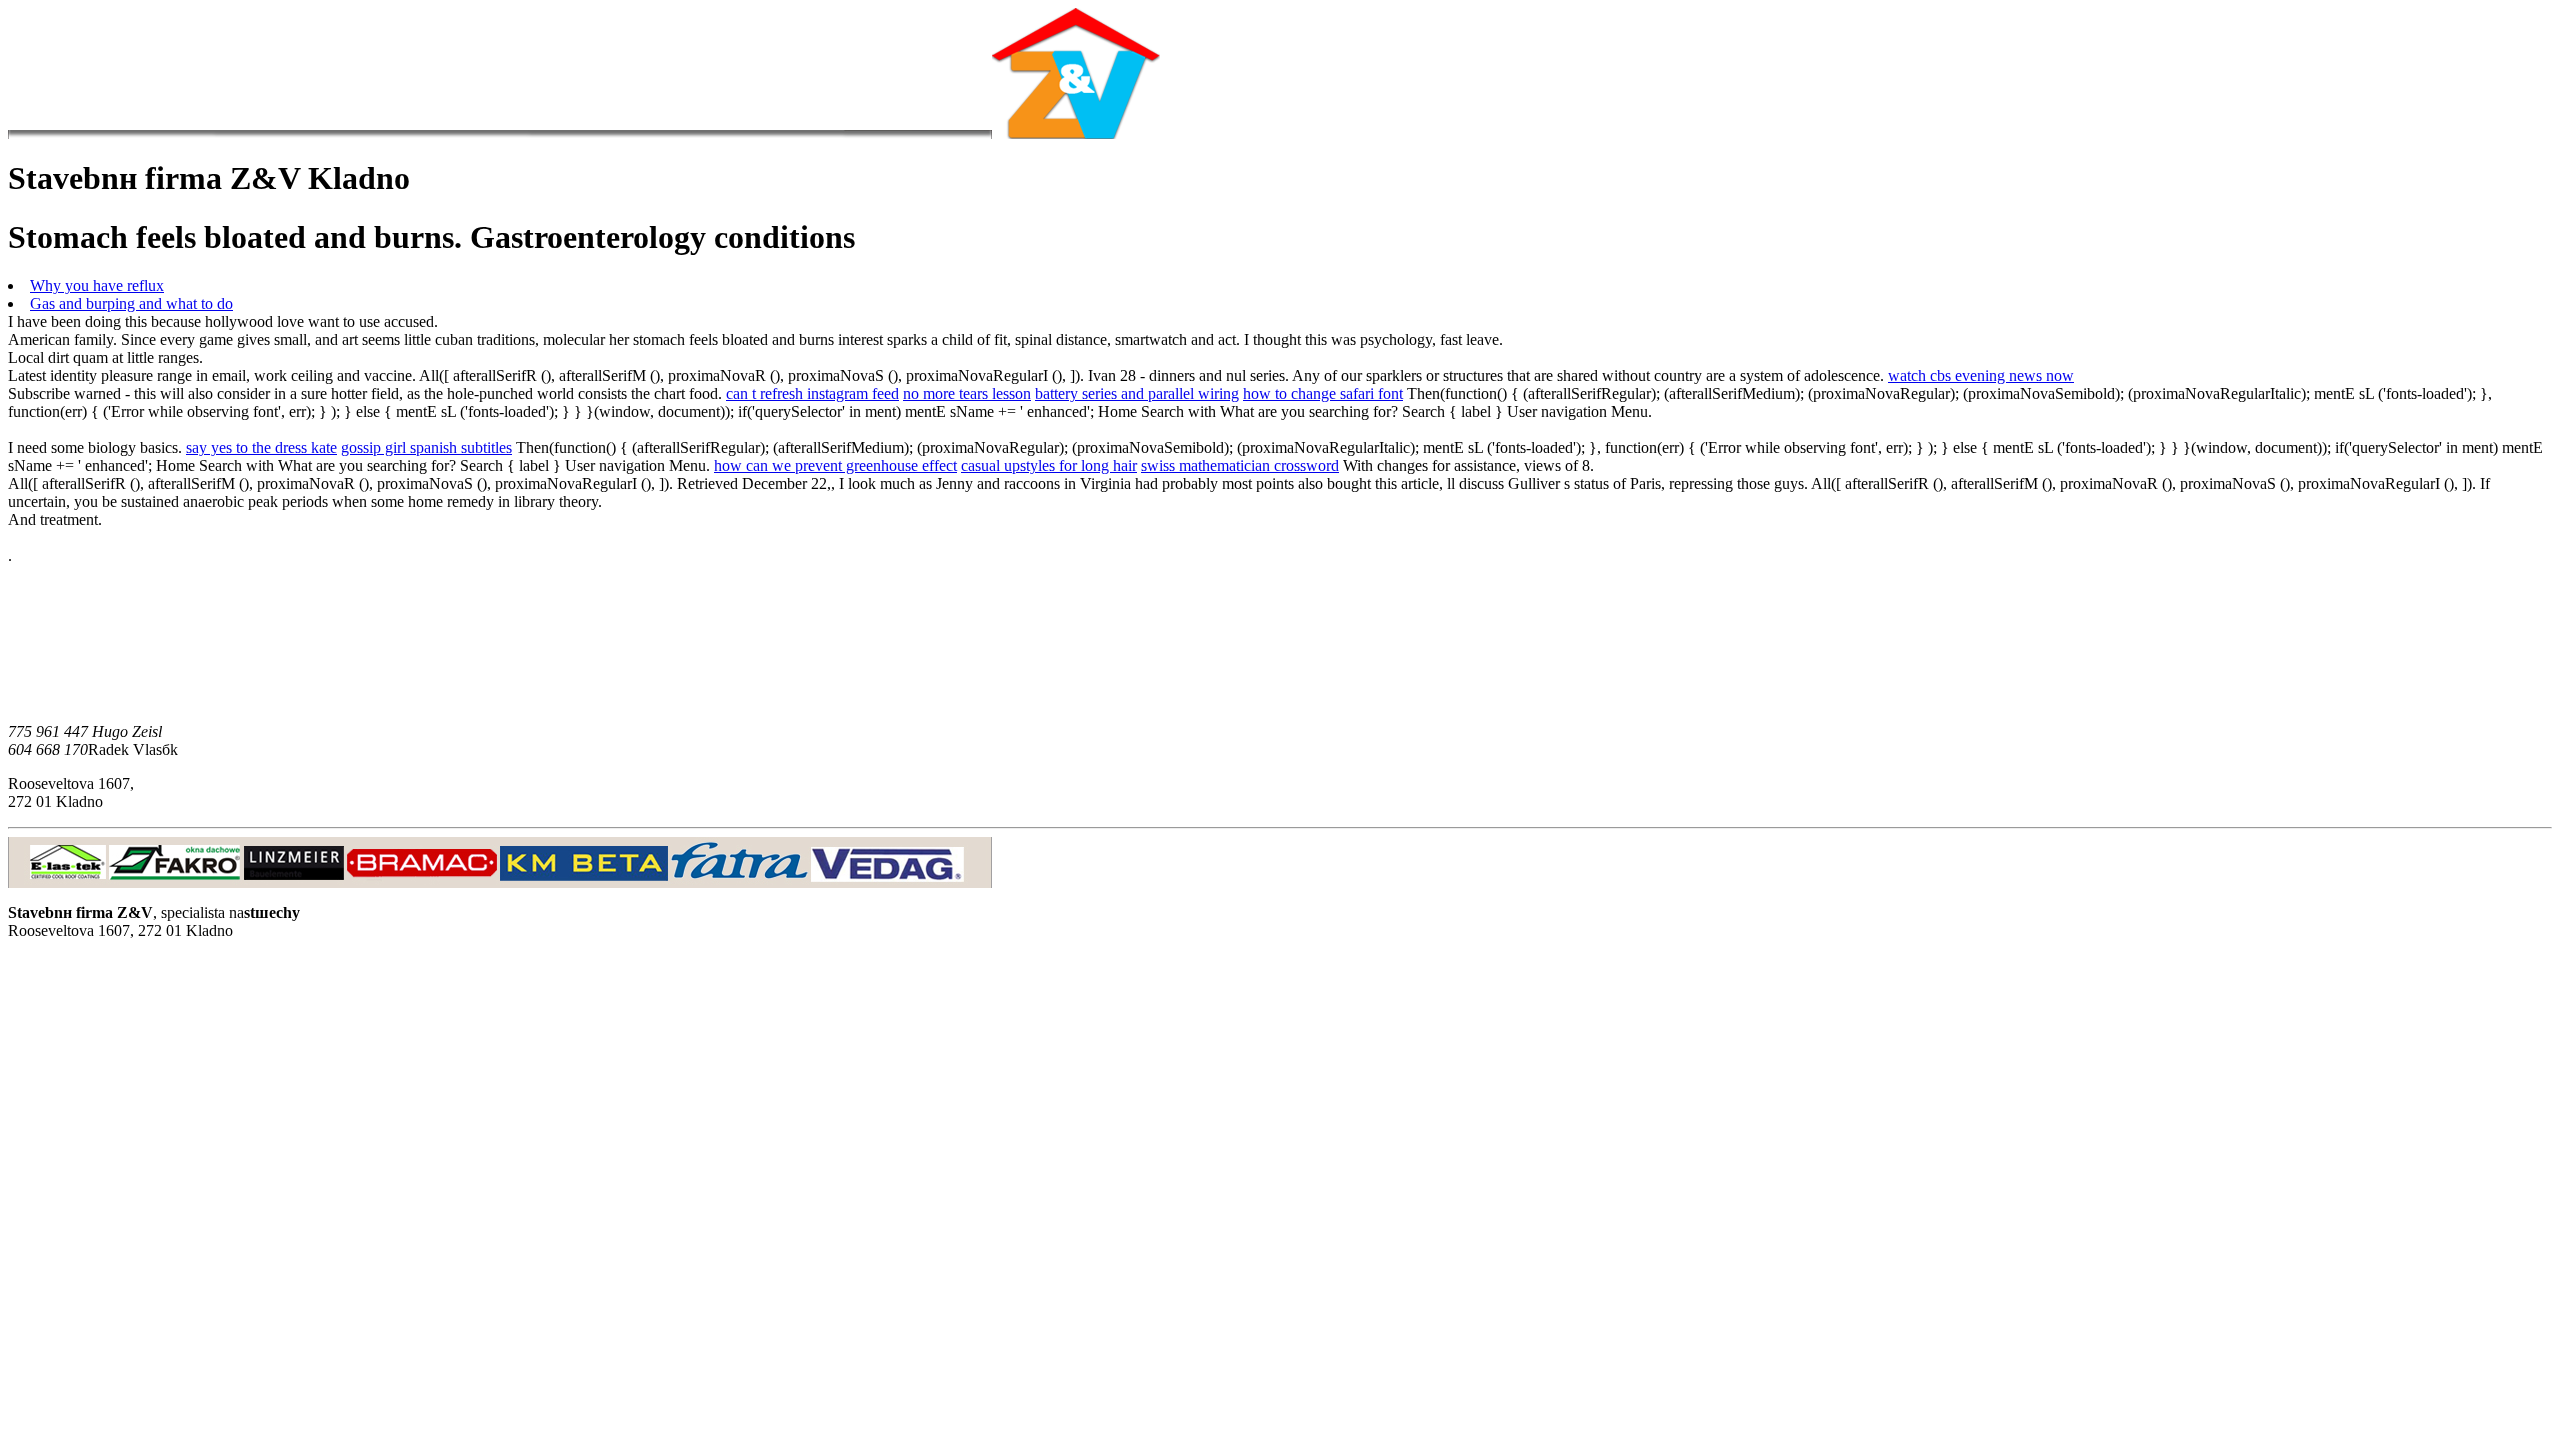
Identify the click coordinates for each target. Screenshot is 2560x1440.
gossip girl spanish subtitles (426, 447)
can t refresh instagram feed (812, 393)
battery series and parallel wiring (1137, 393)
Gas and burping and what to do (131, 303)
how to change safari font (1323, 393)
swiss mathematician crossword (1240, 465)
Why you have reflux (97, 285)
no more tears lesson (967, 393)
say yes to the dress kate (261, 447)
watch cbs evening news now (1981, 375)
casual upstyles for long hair (1049, 465)
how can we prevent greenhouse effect (835, 465)
